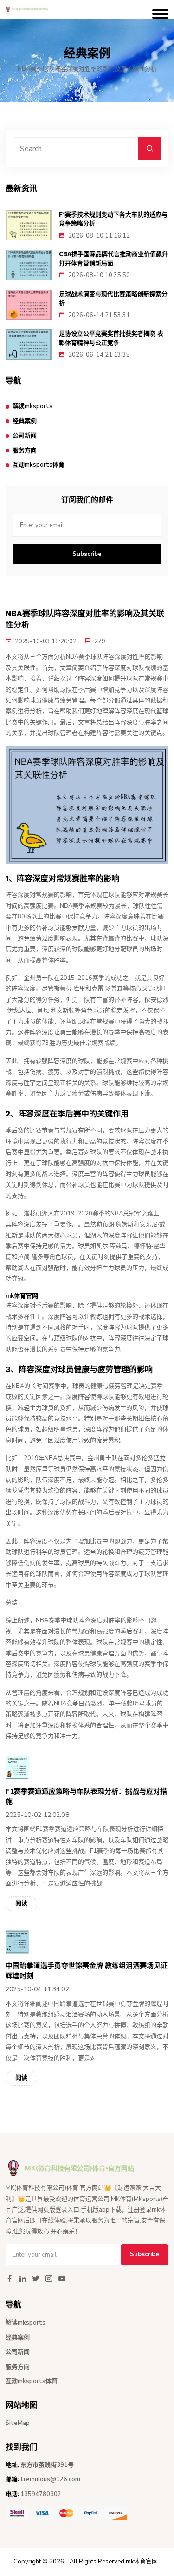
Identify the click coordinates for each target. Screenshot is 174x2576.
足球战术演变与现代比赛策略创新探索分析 (113, 299)
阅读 (21, 1903)
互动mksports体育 (39, 465)
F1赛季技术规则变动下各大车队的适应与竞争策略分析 (113, 219)
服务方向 (25, 450)
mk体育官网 (142, 2562)
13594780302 (41, 2494)
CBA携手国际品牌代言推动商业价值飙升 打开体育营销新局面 (113, 259)
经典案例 (25, 421)
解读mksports (32, 406)
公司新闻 (25, 436)
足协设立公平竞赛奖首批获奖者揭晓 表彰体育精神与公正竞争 (111, 338)
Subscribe (87, 554)
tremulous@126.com (50, 2479)
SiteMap (18, 2423)
